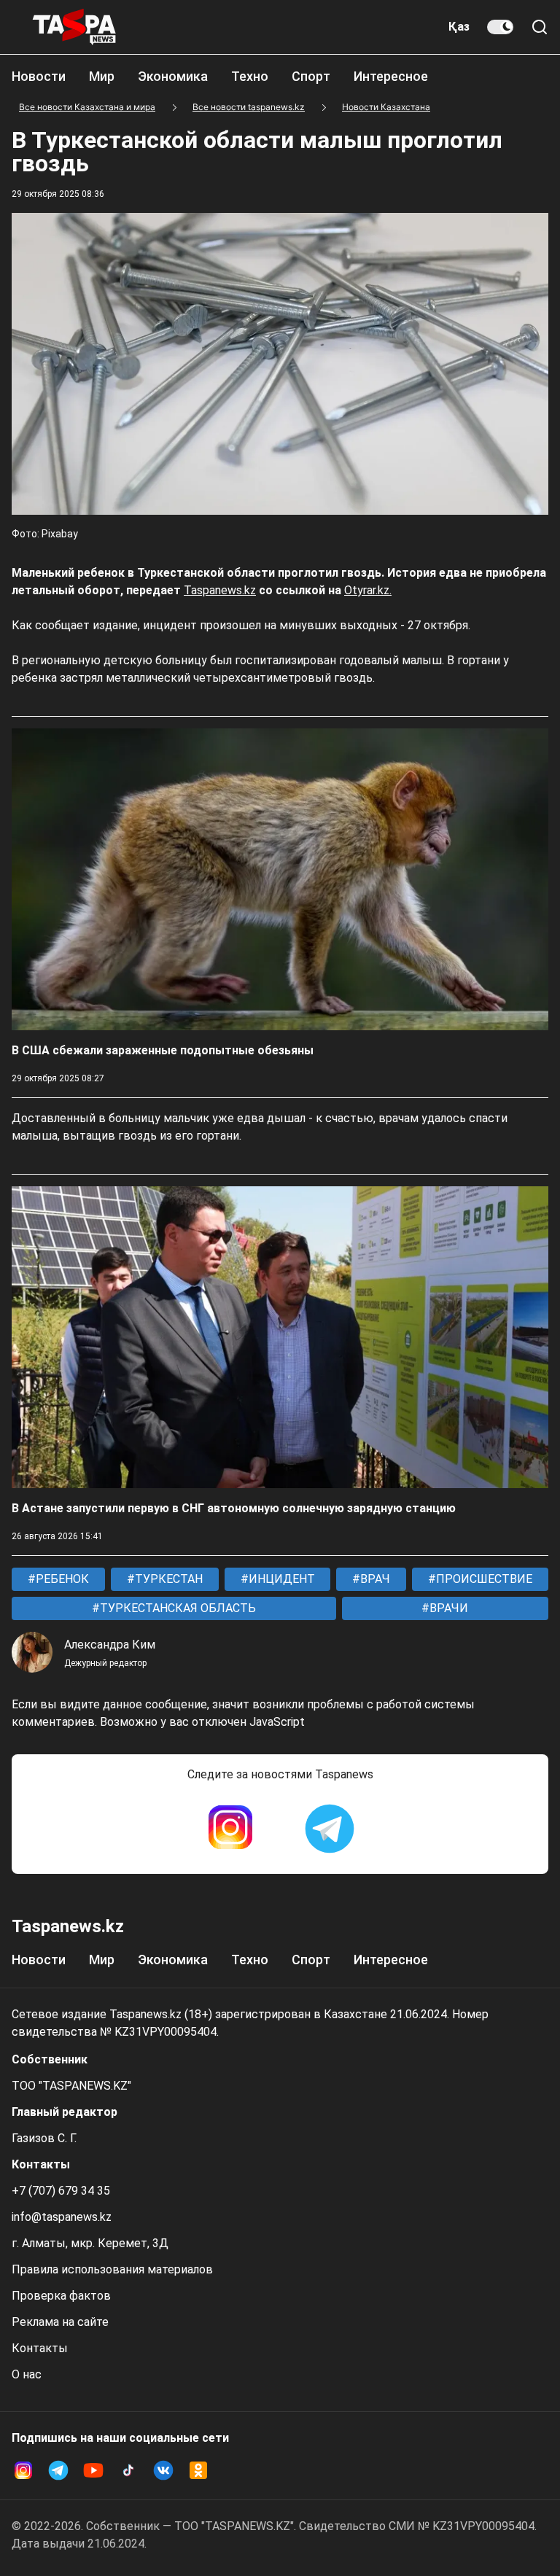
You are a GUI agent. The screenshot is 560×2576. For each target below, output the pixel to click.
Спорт (311, 76)
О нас (27, 2374)
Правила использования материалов (112, 2269)
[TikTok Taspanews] (128, 2470)
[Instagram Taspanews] (230, 1829)
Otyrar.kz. (368, 590)
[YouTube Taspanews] (93, 2470)
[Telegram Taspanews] (330, 1829)
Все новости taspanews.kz (249, 107)
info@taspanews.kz (62, 2217)
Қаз (459, 27)
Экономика (173, 76)
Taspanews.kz (220, 590)
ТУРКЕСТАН (167, 1579)
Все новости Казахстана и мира (87, 107)
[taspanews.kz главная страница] (74, 27)
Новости (39, 76)
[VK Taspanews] (163, 2470)
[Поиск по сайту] (540, 27)
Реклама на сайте (60, 2322)
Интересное (391, 76)
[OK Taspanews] (198, 2470)
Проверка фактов (61, 2296)
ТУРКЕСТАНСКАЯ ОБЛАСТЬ (176, 1608)
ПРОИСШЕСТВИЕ (483, 1579)
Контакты (40, 2348)
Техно (250, 76)
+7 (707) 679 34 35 (61, 2191)
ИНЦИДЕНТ (280, 1579)
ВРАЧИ (447, 1608)
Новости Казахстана (386, 107)
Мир (102, 76)
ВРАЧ (374, 1579)
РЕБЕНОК (61, 1579)
